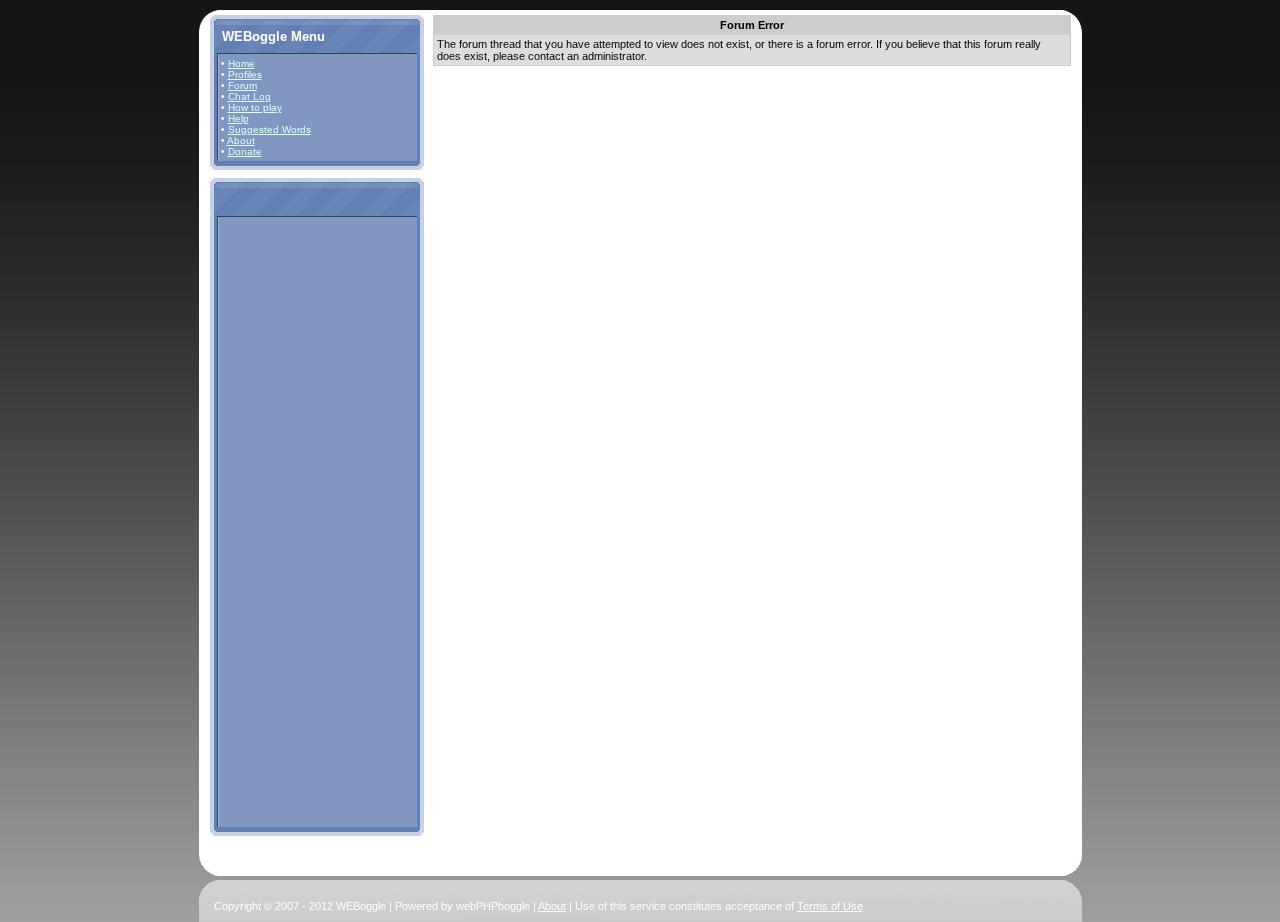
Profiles (245, 74)
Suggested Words (269, 129)
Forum (242, 85)
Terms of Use (830, 906)
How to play (255, 107)
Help (238, 118)
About (241, 140)
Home (241, 63)
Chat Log (249, 96)
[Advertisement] (281, 521)
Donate (245, 151)
